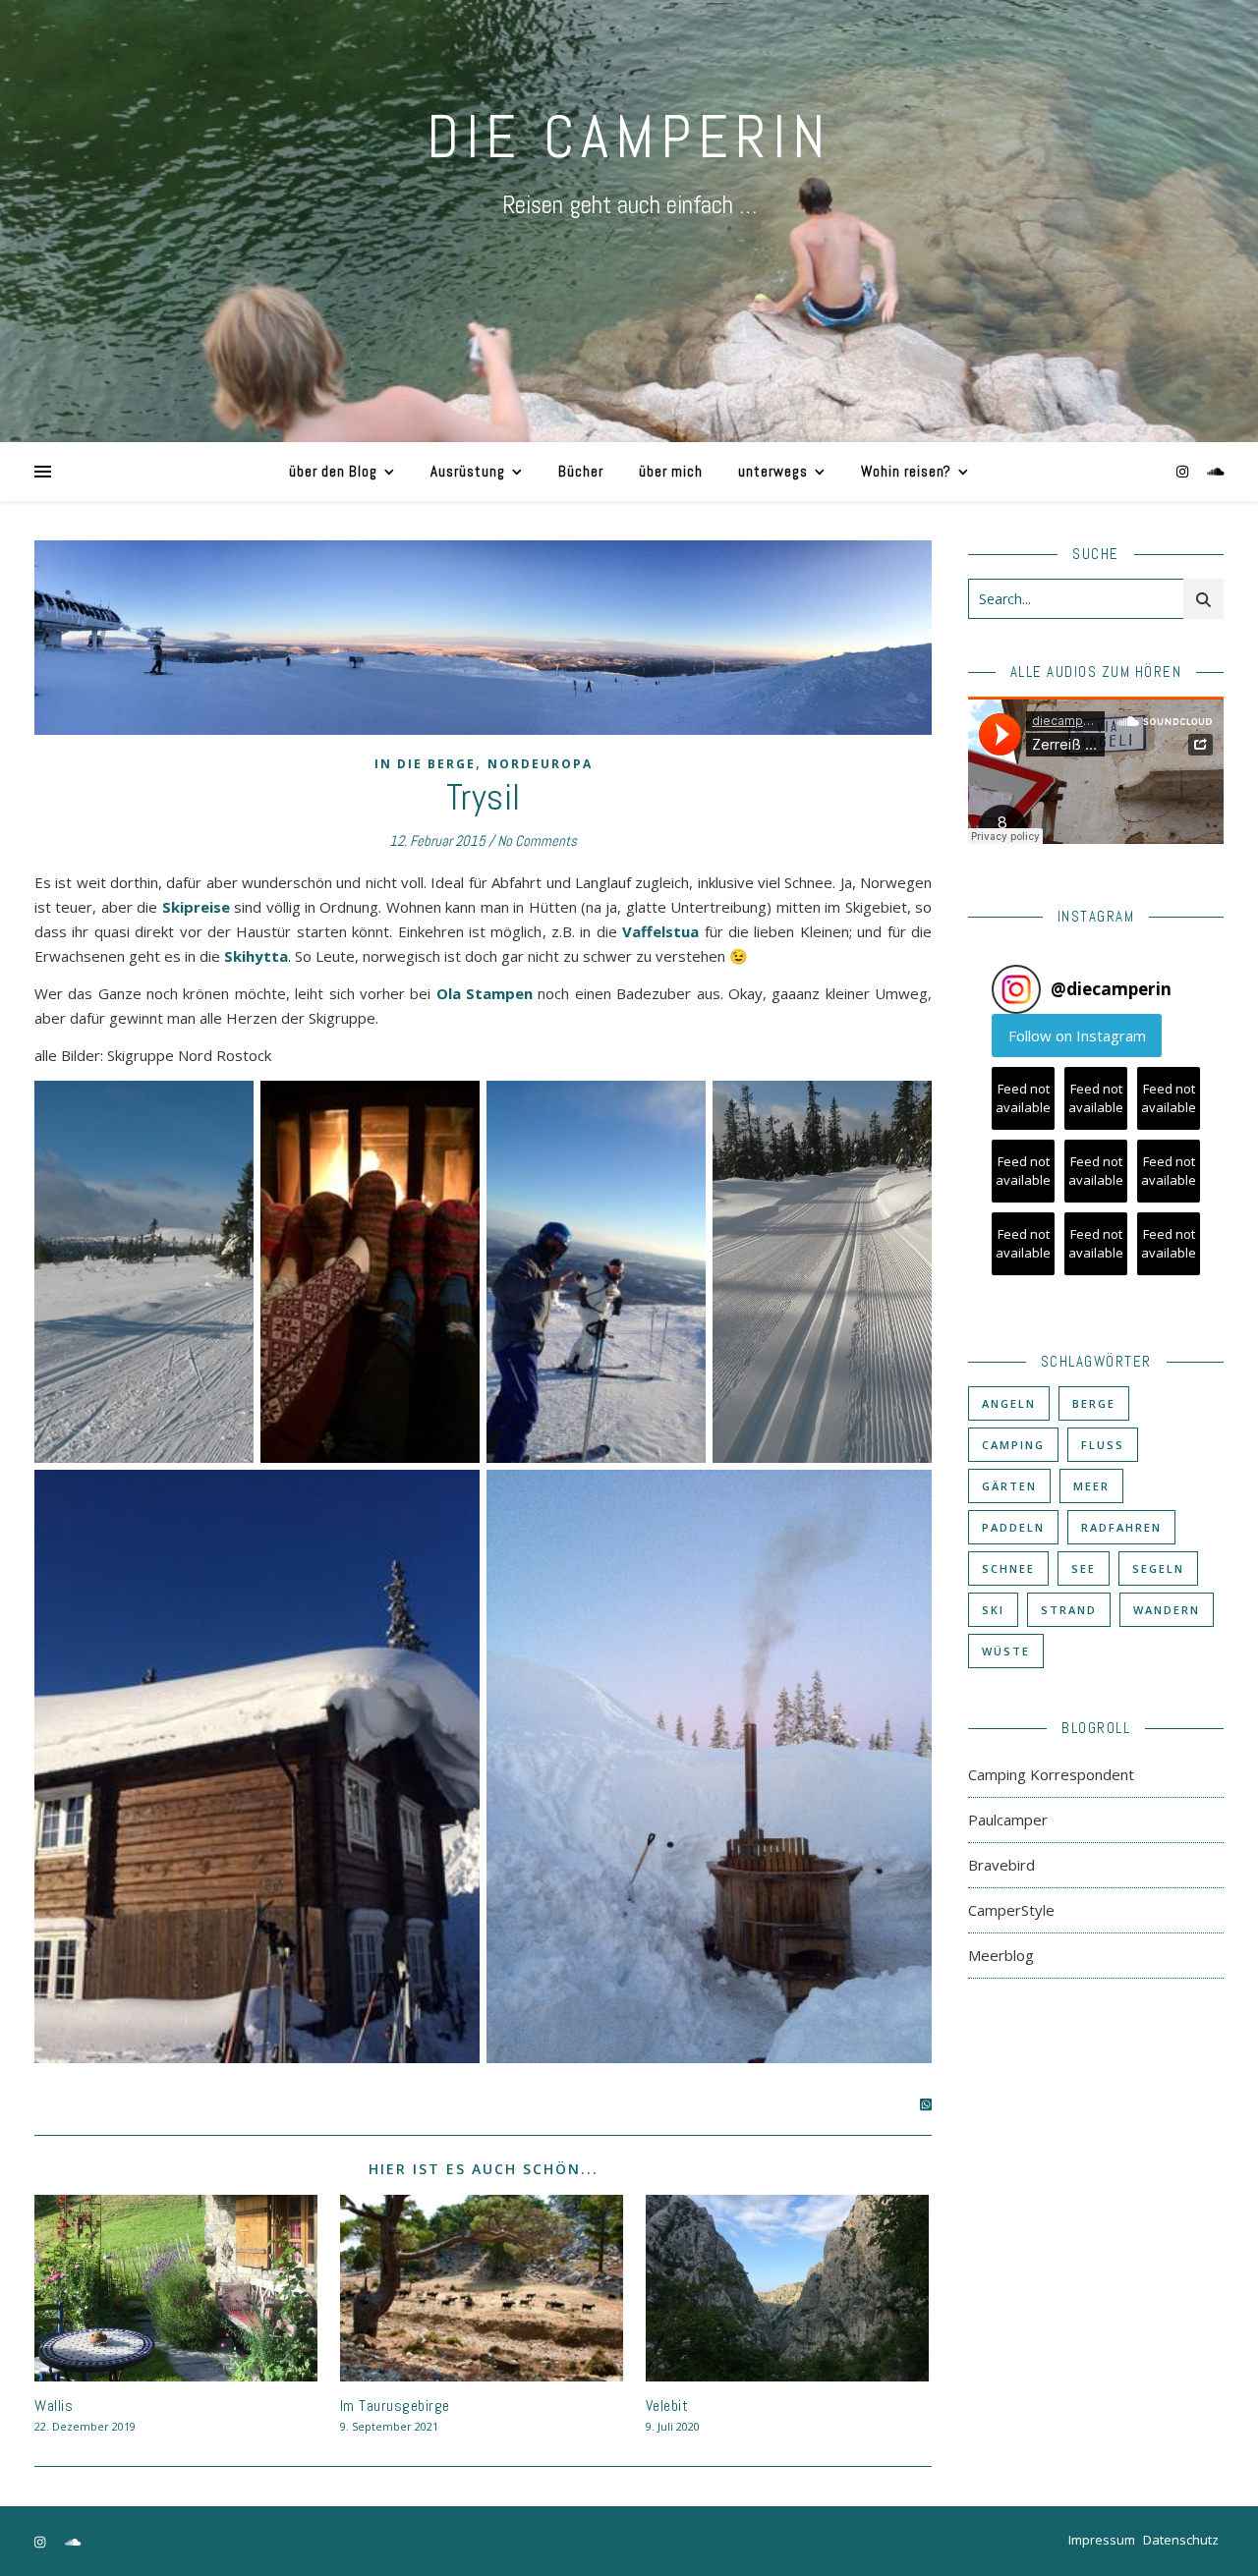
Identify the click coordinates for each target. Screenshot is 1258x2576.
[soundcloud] (1216, 471)
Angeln (1009, 1403)
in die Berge (425, 764)
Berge (1094, 1403)
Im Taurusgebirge (395, 2406)
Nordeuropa (540, 764)
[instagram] (1184, 471)
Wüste (1006, 1651)
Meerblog (1001, 1955)
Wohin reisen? (906, 471)
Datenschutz (1181, 2540)
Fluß (1103, 1445)
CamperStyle (1011, 1910)
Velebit (667, 2406)
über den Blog (333, 471)
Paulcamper (1008, 1820)
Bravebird (1001, 1865)
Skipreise (196, 907)
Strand (1069, 1610)
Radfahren (1121, 1527)
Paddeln (1013, 1527)
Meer (1091, 1486)
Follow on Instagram (1077, 1036)
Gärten (1009, 1486)
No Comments (537, 840)
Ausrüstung (468, 471)
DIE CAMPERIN (629, 137)
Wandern (1167, 1610)
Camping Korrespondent (1051, 1774)
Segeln (1158, 1568)
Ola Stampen (485, 993)
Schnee (1008, 1568)
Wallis (54, 2406)
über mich (671, 471)
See (1084, 1568)
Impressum (1102, 2540)
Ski (993, 1610)
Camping (1013, 1445)
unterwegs (773, 471)
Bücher (581, 471)
